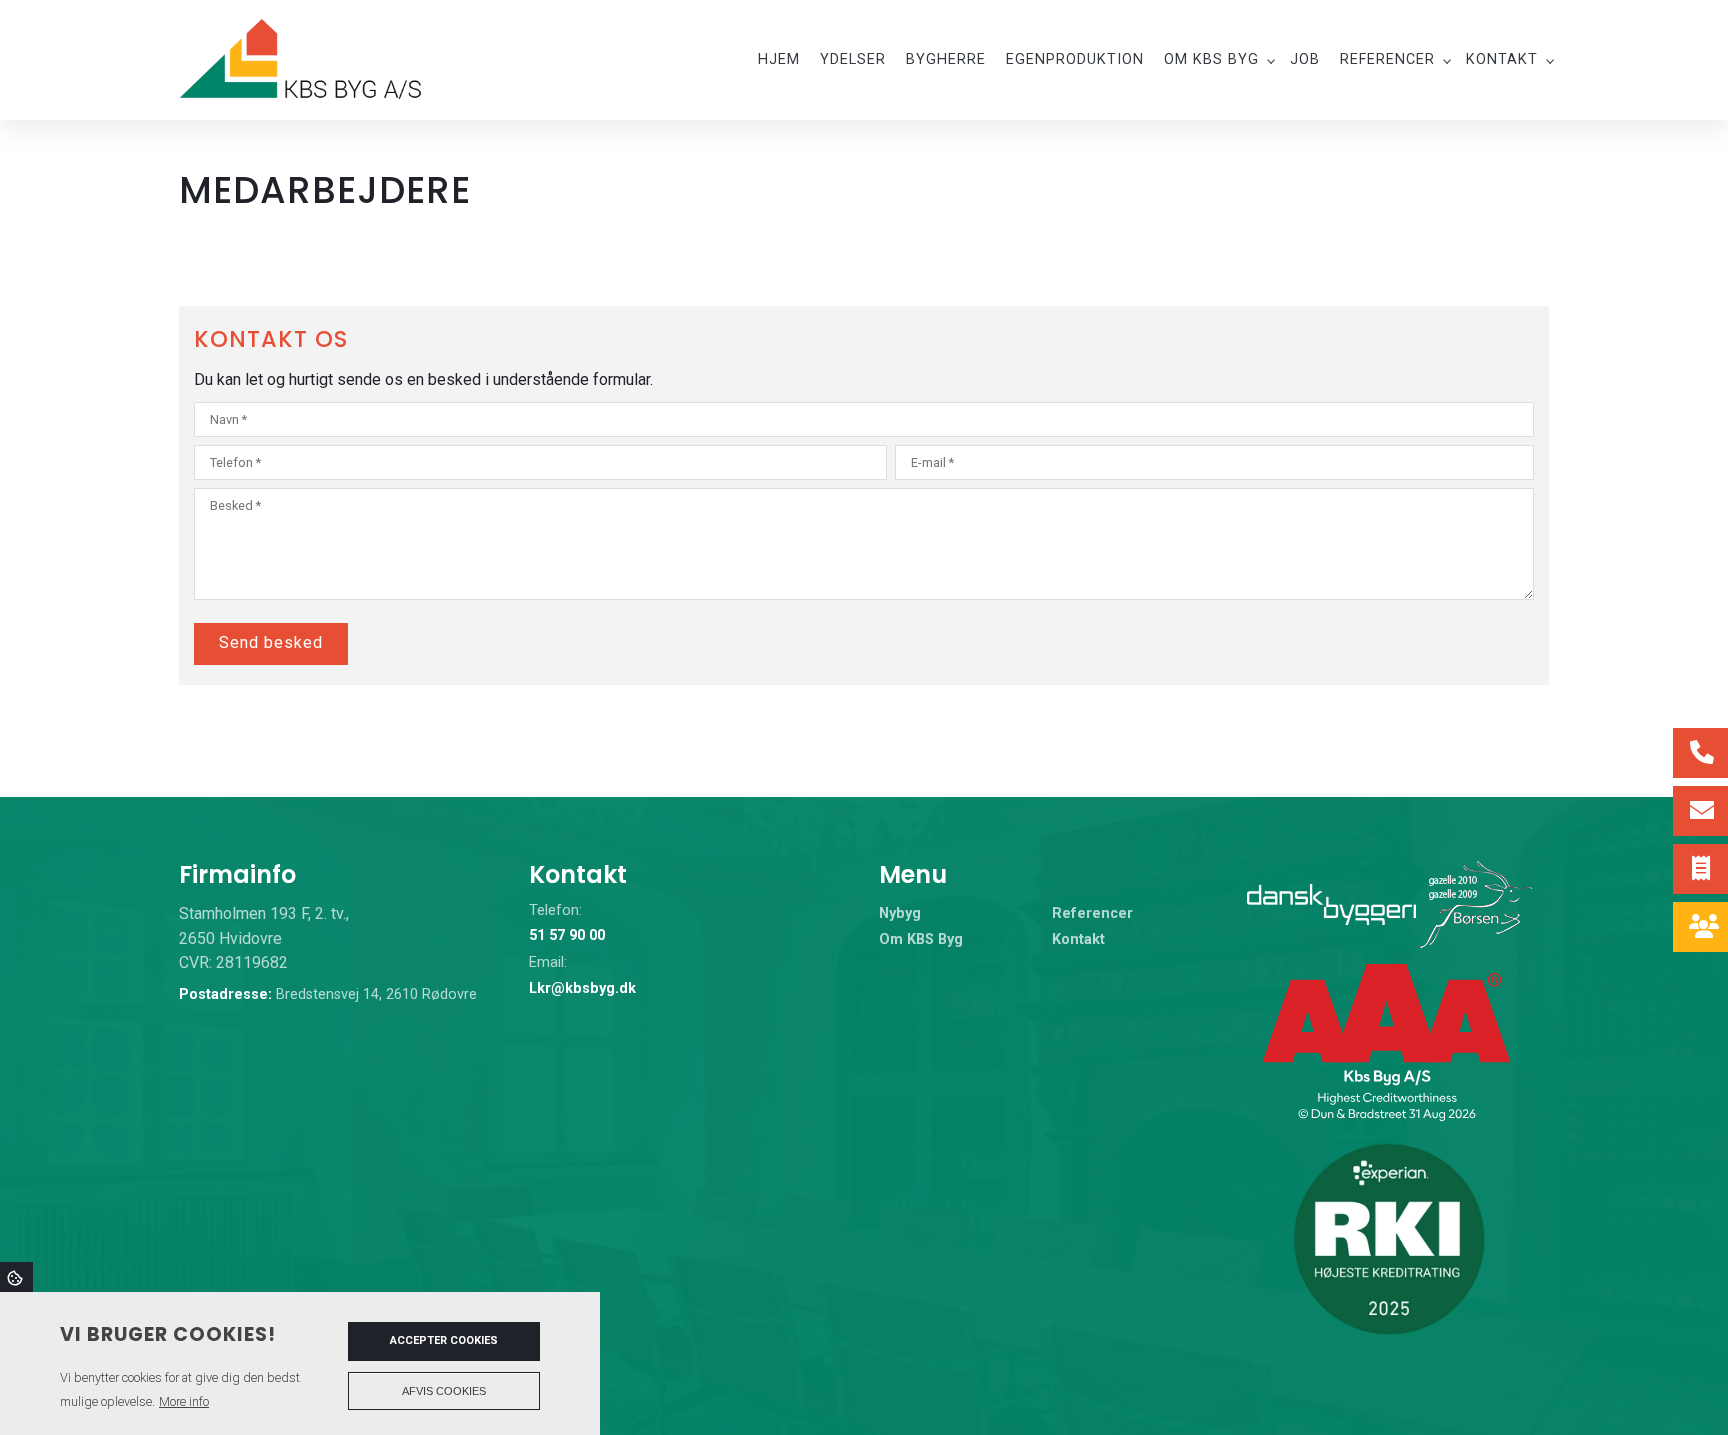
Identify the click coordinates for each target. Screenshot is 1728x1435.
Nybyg (900, 914)
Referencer (1092, 914)
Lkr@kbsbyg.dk (582, 988)
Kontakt (1078, 940)
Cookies (16, 1277)
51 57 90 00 (567, 935)
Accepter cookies (444, 1340)
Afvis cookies (444, 1391)
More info (184, 1401)
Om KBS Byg (921, 940)
